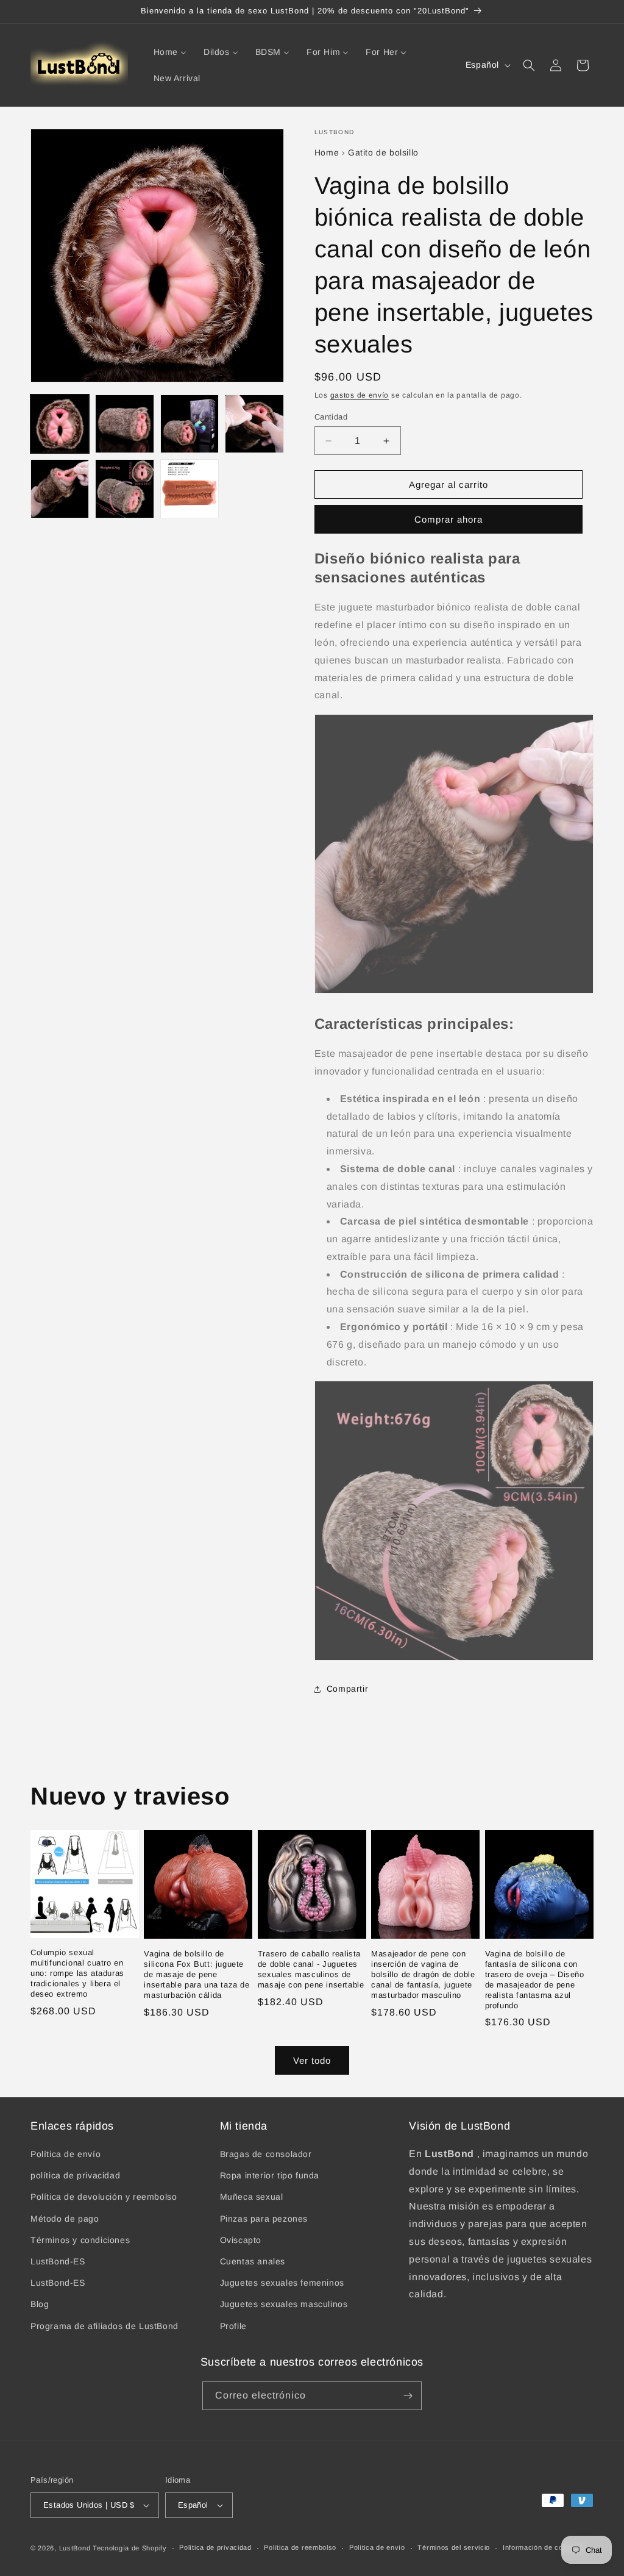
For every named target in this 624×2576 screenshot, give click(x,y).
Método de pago (65, 2219)
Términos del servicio (454, 2547)
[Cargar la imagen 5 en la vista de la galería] (60, 488)
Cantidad (331, 417)
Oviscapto (241, 2240)
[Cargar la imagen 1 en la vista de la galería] (60, 424)
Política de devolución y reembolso (104, 2197)
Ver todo (312, 2060)
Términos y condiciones (80, 2240)
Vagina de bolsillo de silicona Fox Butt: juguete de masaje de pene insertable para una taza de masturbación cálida (197, 1974)
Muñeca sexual (252, 2197)
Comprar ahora (448, 519)
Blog (40, 2304)
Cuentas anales (253, 2261)
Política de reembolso (300, 2547)
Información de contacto (543, 2547)
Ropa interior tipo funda (270, 2175)
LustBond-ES (58, 2261)
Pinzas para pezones (264, 2219)
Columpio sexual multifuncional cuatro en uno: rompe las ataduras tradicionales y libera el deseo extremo (77, 1973)
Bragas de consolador (266, 2154)
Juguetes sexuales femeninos (282, 2283)
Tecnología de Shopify (130, 2548)
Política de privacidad (215, 2547)
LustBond (75, 2548)
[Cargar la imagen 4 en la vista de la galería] (254, 424)
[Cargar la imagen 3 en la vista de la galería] (190, 424)
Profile (233, 2326)
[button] (529, 65)
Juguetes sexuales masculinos (284, 2304)
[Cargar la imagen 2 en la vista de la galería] (124, 424)
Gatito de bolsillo (383, 152)
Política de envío (66, 2154)
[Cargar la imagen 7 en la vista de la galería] (190, 488)
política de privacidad (75, 2175)
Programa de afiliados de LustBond (105, 2326)
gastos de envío (360, 395)
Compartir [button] (347, 1689)
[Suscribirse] (408, 2396)
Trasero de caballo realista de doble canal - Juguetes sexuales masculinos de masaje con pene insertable (311, 1969)
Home (327, 152)
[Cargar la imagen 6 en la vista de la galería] (124, 488)
